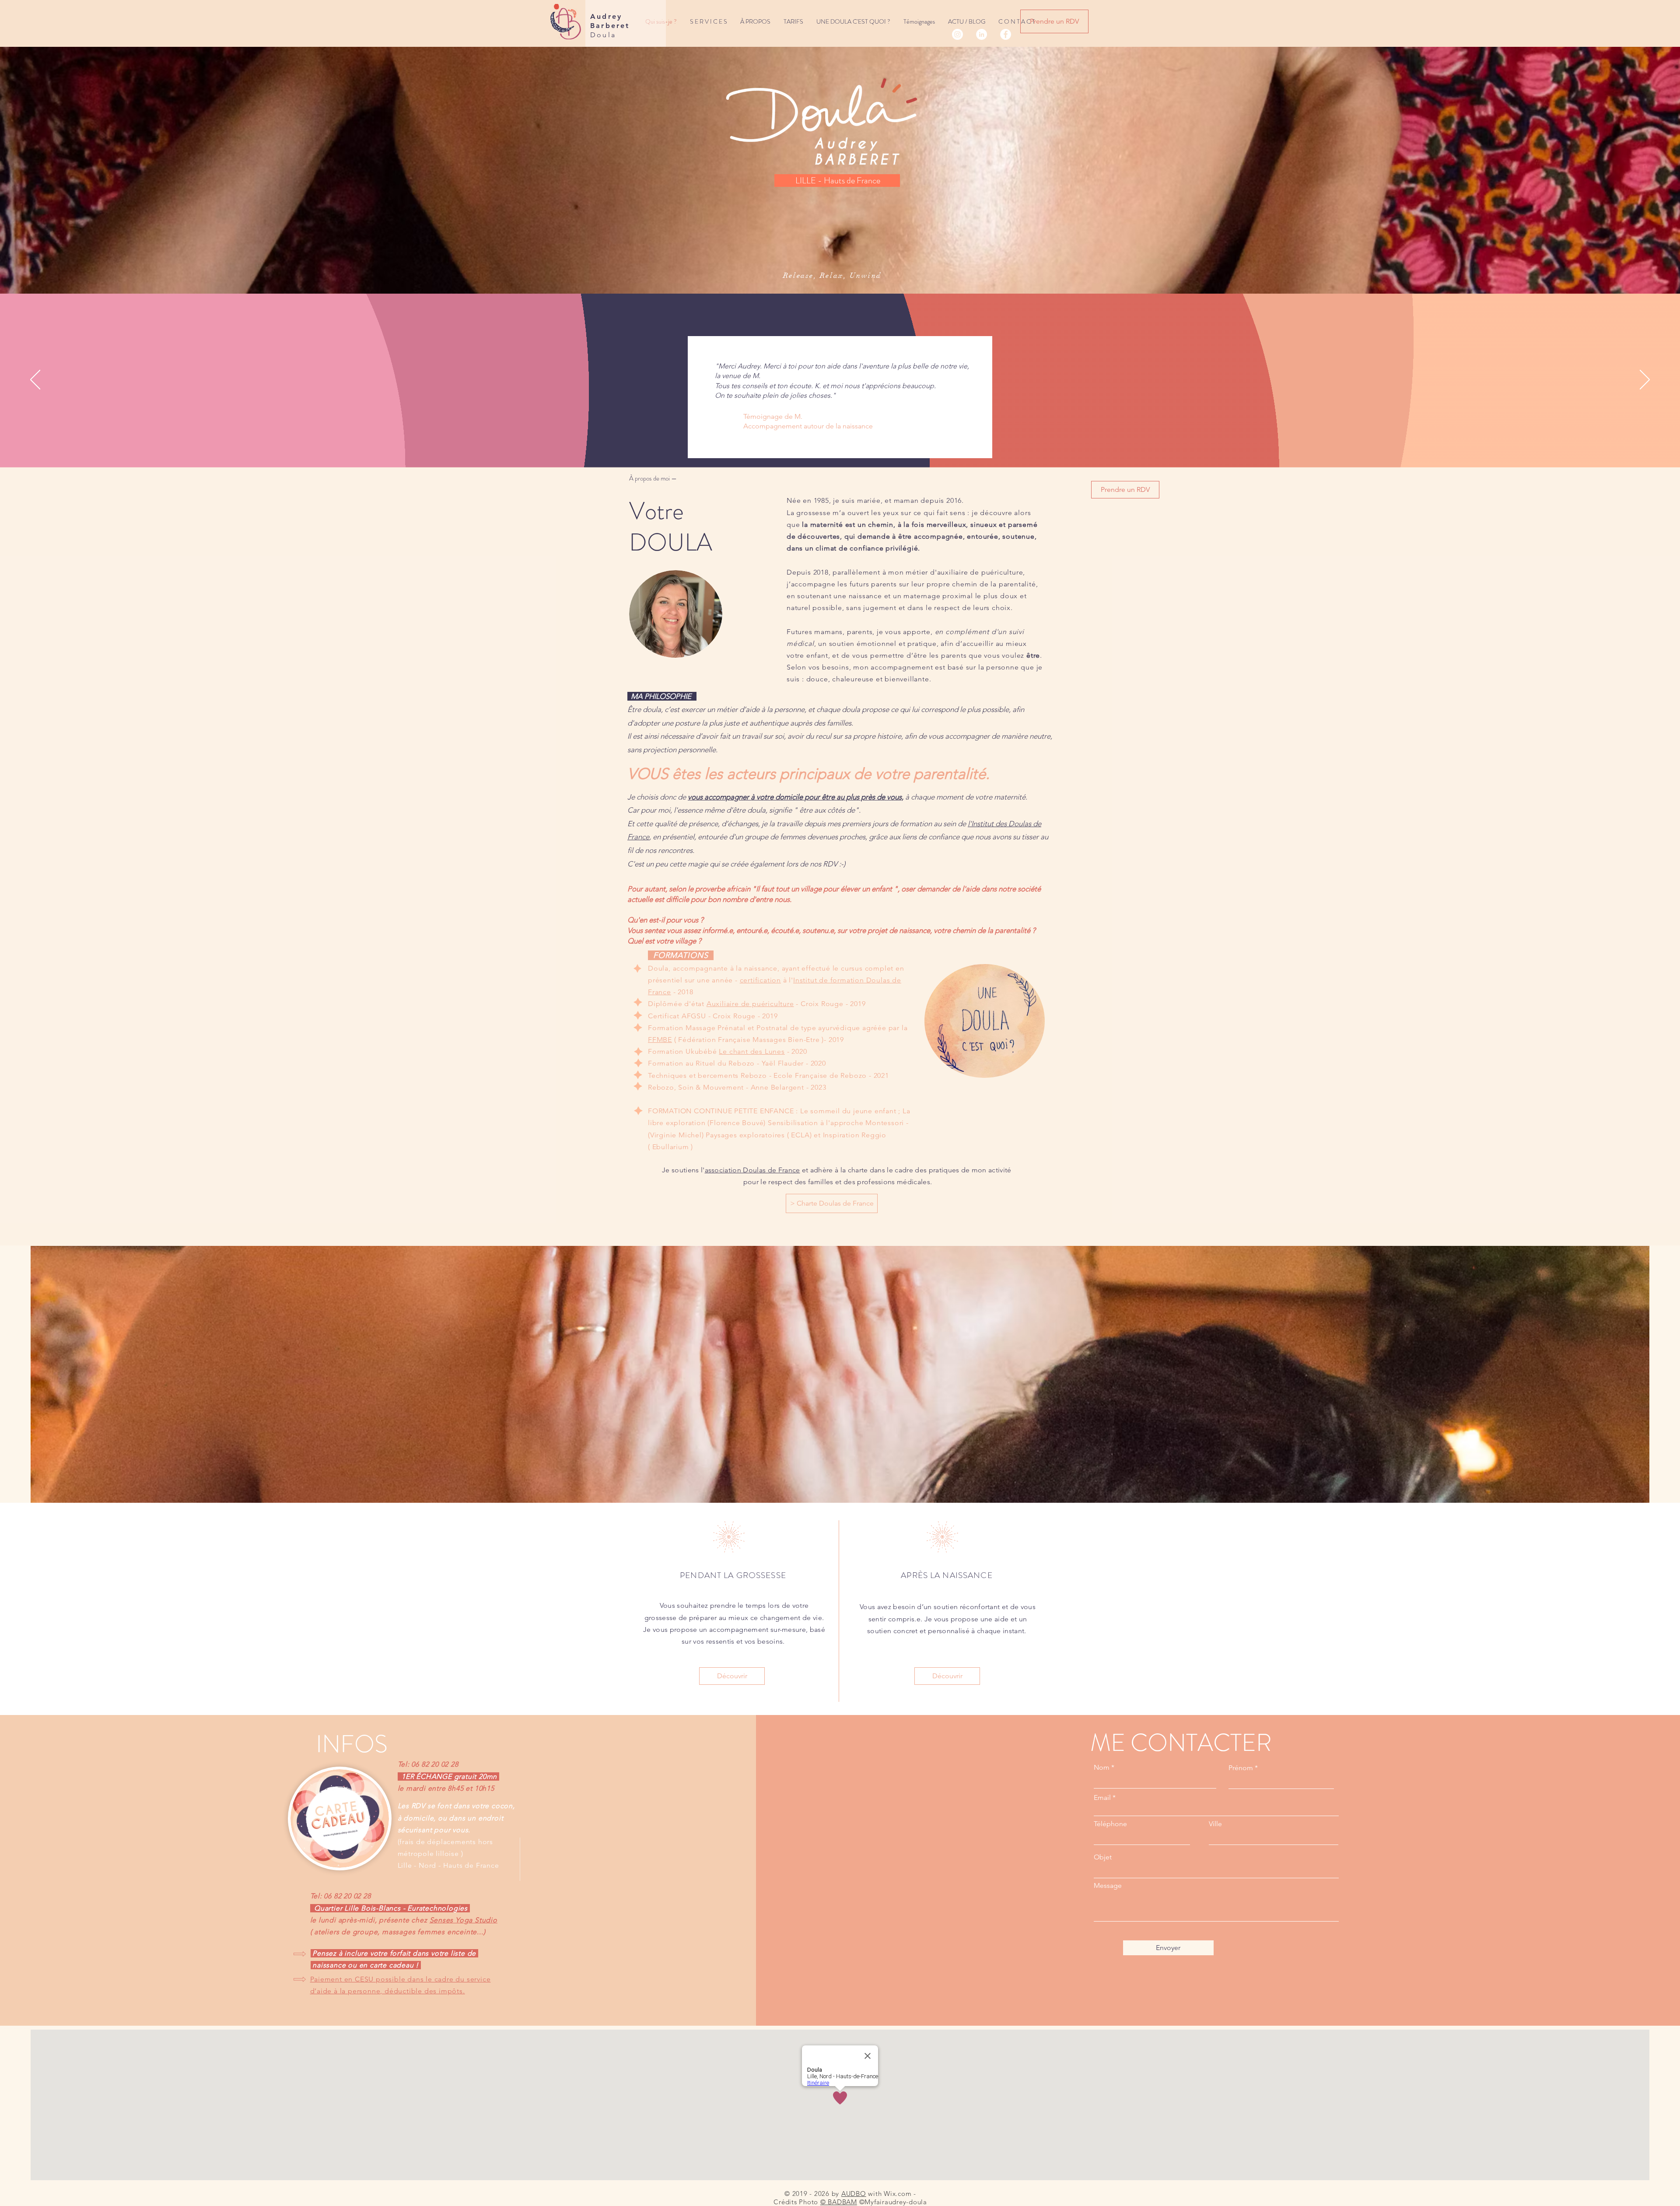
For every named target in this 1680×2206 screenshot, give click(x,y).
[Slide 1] (824, 445)
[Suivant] (1645, 380)
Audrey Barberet (610, 21)
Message (1108, 1886)
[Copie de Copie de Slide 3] (844, 445)
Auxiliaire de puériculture (750, 1004)
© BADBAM (839, 2202)
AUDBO (854, 2194)
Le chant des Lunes (752, 1051)
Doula (603, 35)
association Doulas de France (752, 1170)
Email (1102, 1798)
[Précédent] (35, 380)
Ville (1215, 1824)
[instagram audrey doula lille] (957, 34)
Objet (1103, 1857)
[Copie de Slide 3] (855, 445)
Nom (1102, 1768)
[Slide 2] (834, 445)
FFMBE (660, 1040)
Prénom (1241, 1768)
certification (760, 980)
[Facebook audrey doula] (1006, 34)
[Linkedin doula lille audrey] (982, 34)
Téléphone (1110, 1824)
